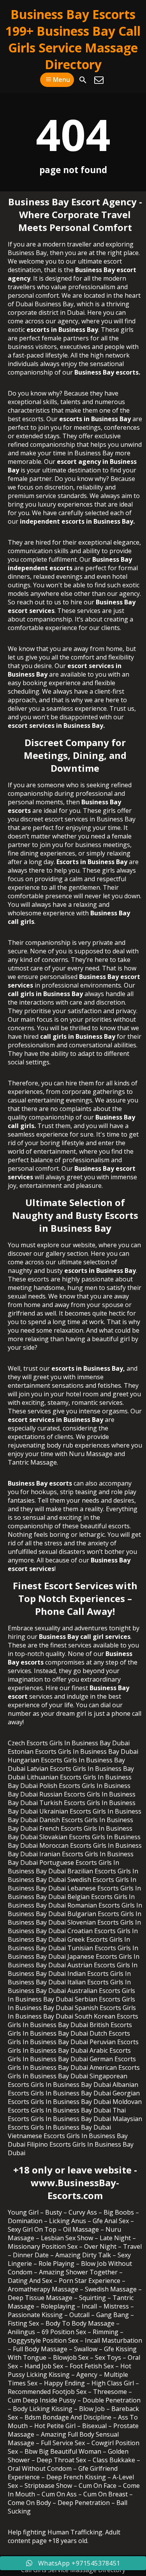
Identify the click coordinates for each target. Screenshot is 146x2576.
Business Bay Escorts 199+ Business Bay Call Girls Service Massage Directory (73, 39)
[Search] (83, 80)
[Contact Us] (99, 80)
